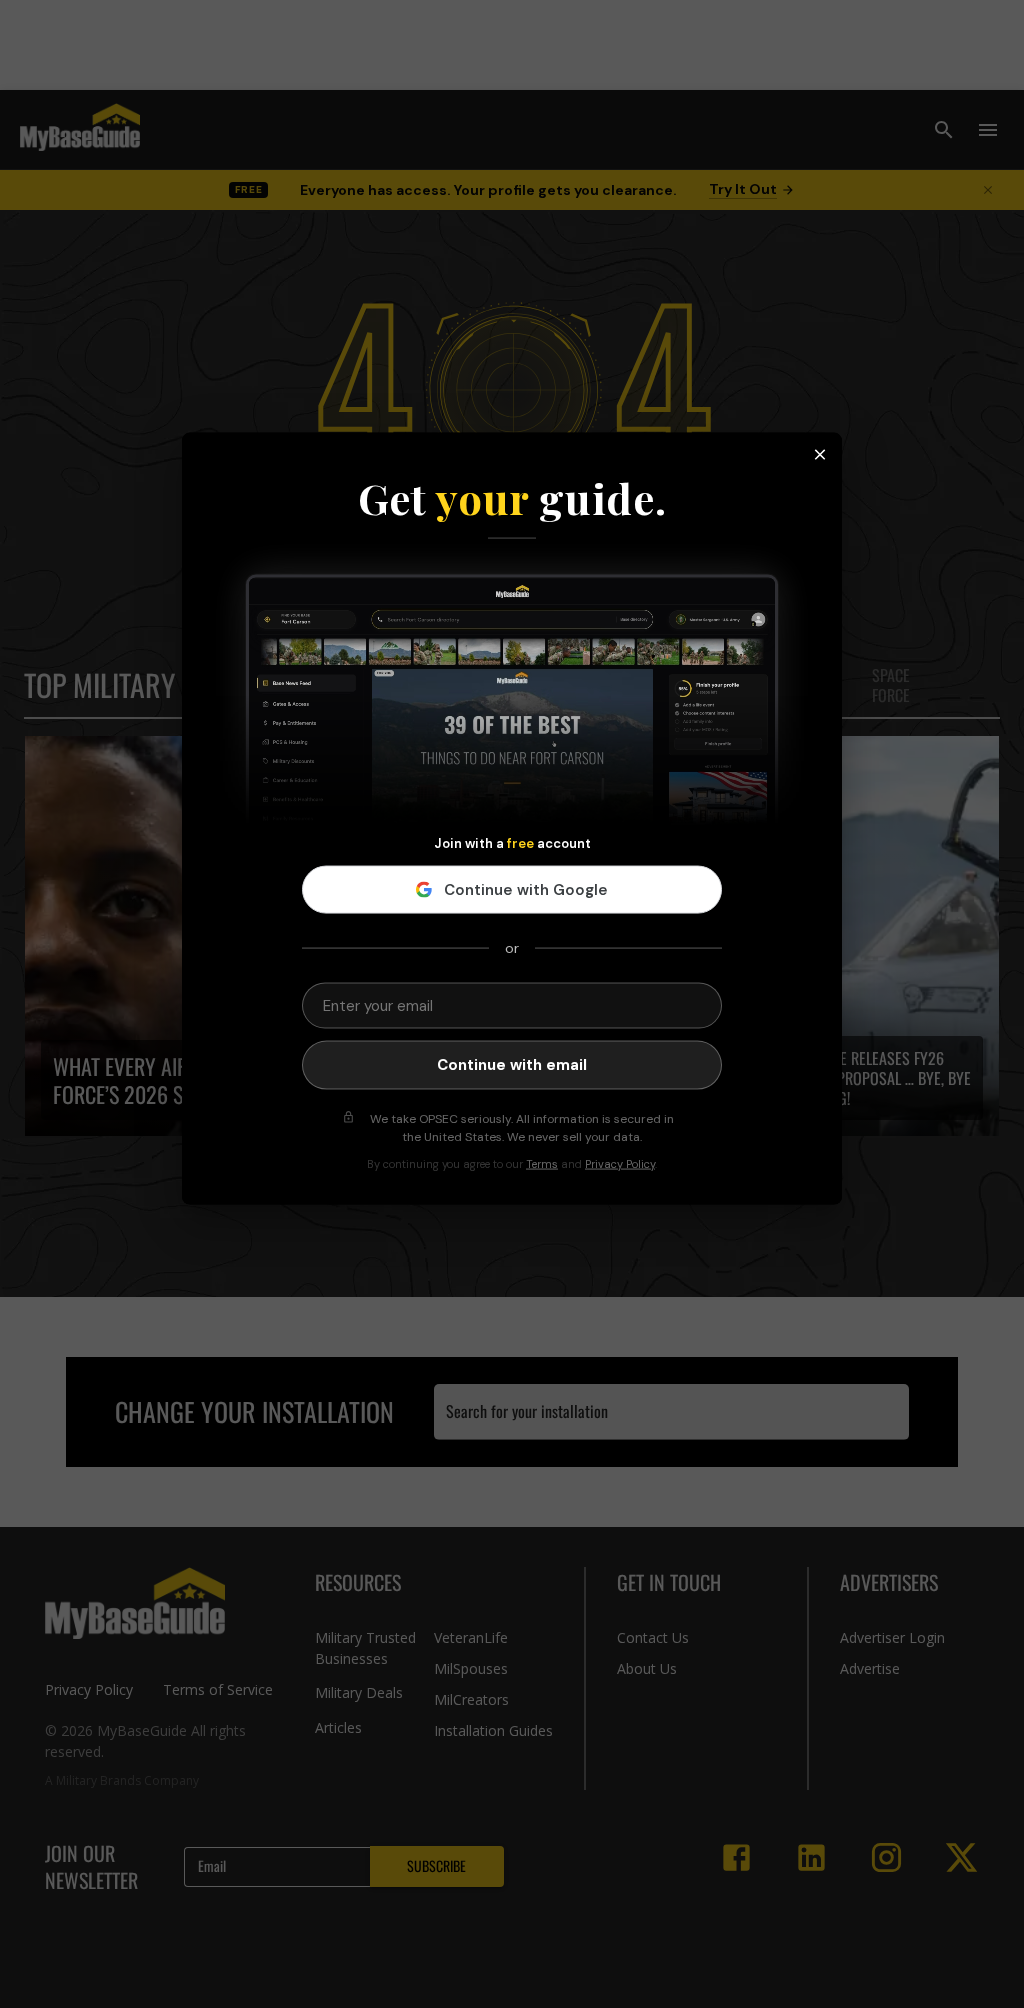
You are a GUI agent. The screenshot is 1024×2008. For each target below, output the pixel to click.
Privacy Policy (620, 1163)
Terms (542, 1163)
